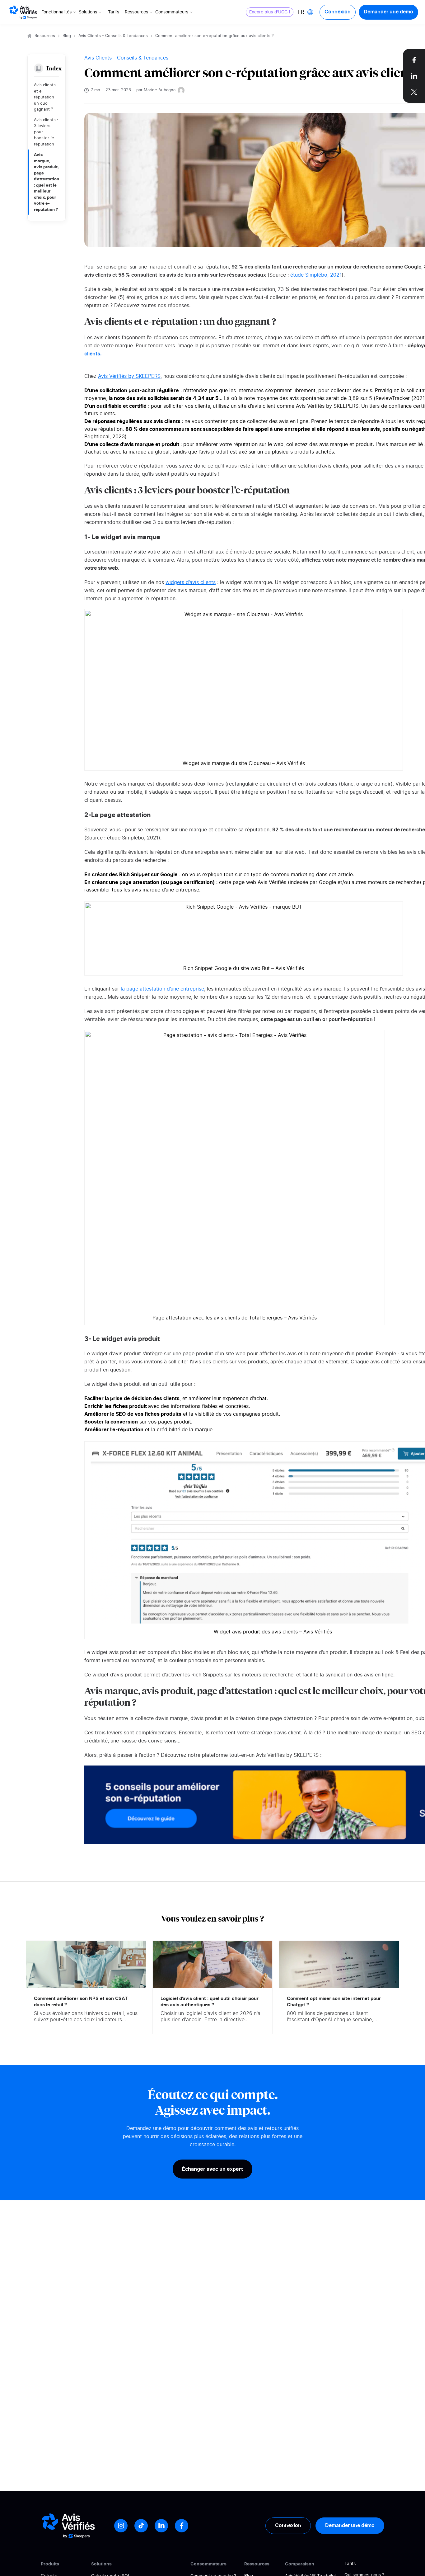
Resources (45, 36)
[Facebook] (182, 2526)
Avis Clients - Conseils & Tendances (113, 36)
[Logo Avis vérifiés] (23, 12)
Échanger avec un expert (213, 2169)
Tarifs (114, 12)
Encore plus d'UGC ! (270, 12)
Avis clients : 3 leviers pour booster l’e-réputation (46, 132)
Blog (67, 36)
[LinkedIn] (161, 2526)
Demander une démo (350, 2526)
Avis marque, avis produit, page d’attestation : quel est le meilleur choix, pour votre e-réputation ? (47, 182)
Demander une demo (388, 12)
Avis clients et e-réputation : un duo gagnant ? (45, 97)
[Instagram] (121, 2526)
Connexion (338, 12)
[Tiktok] (141, 2526)
